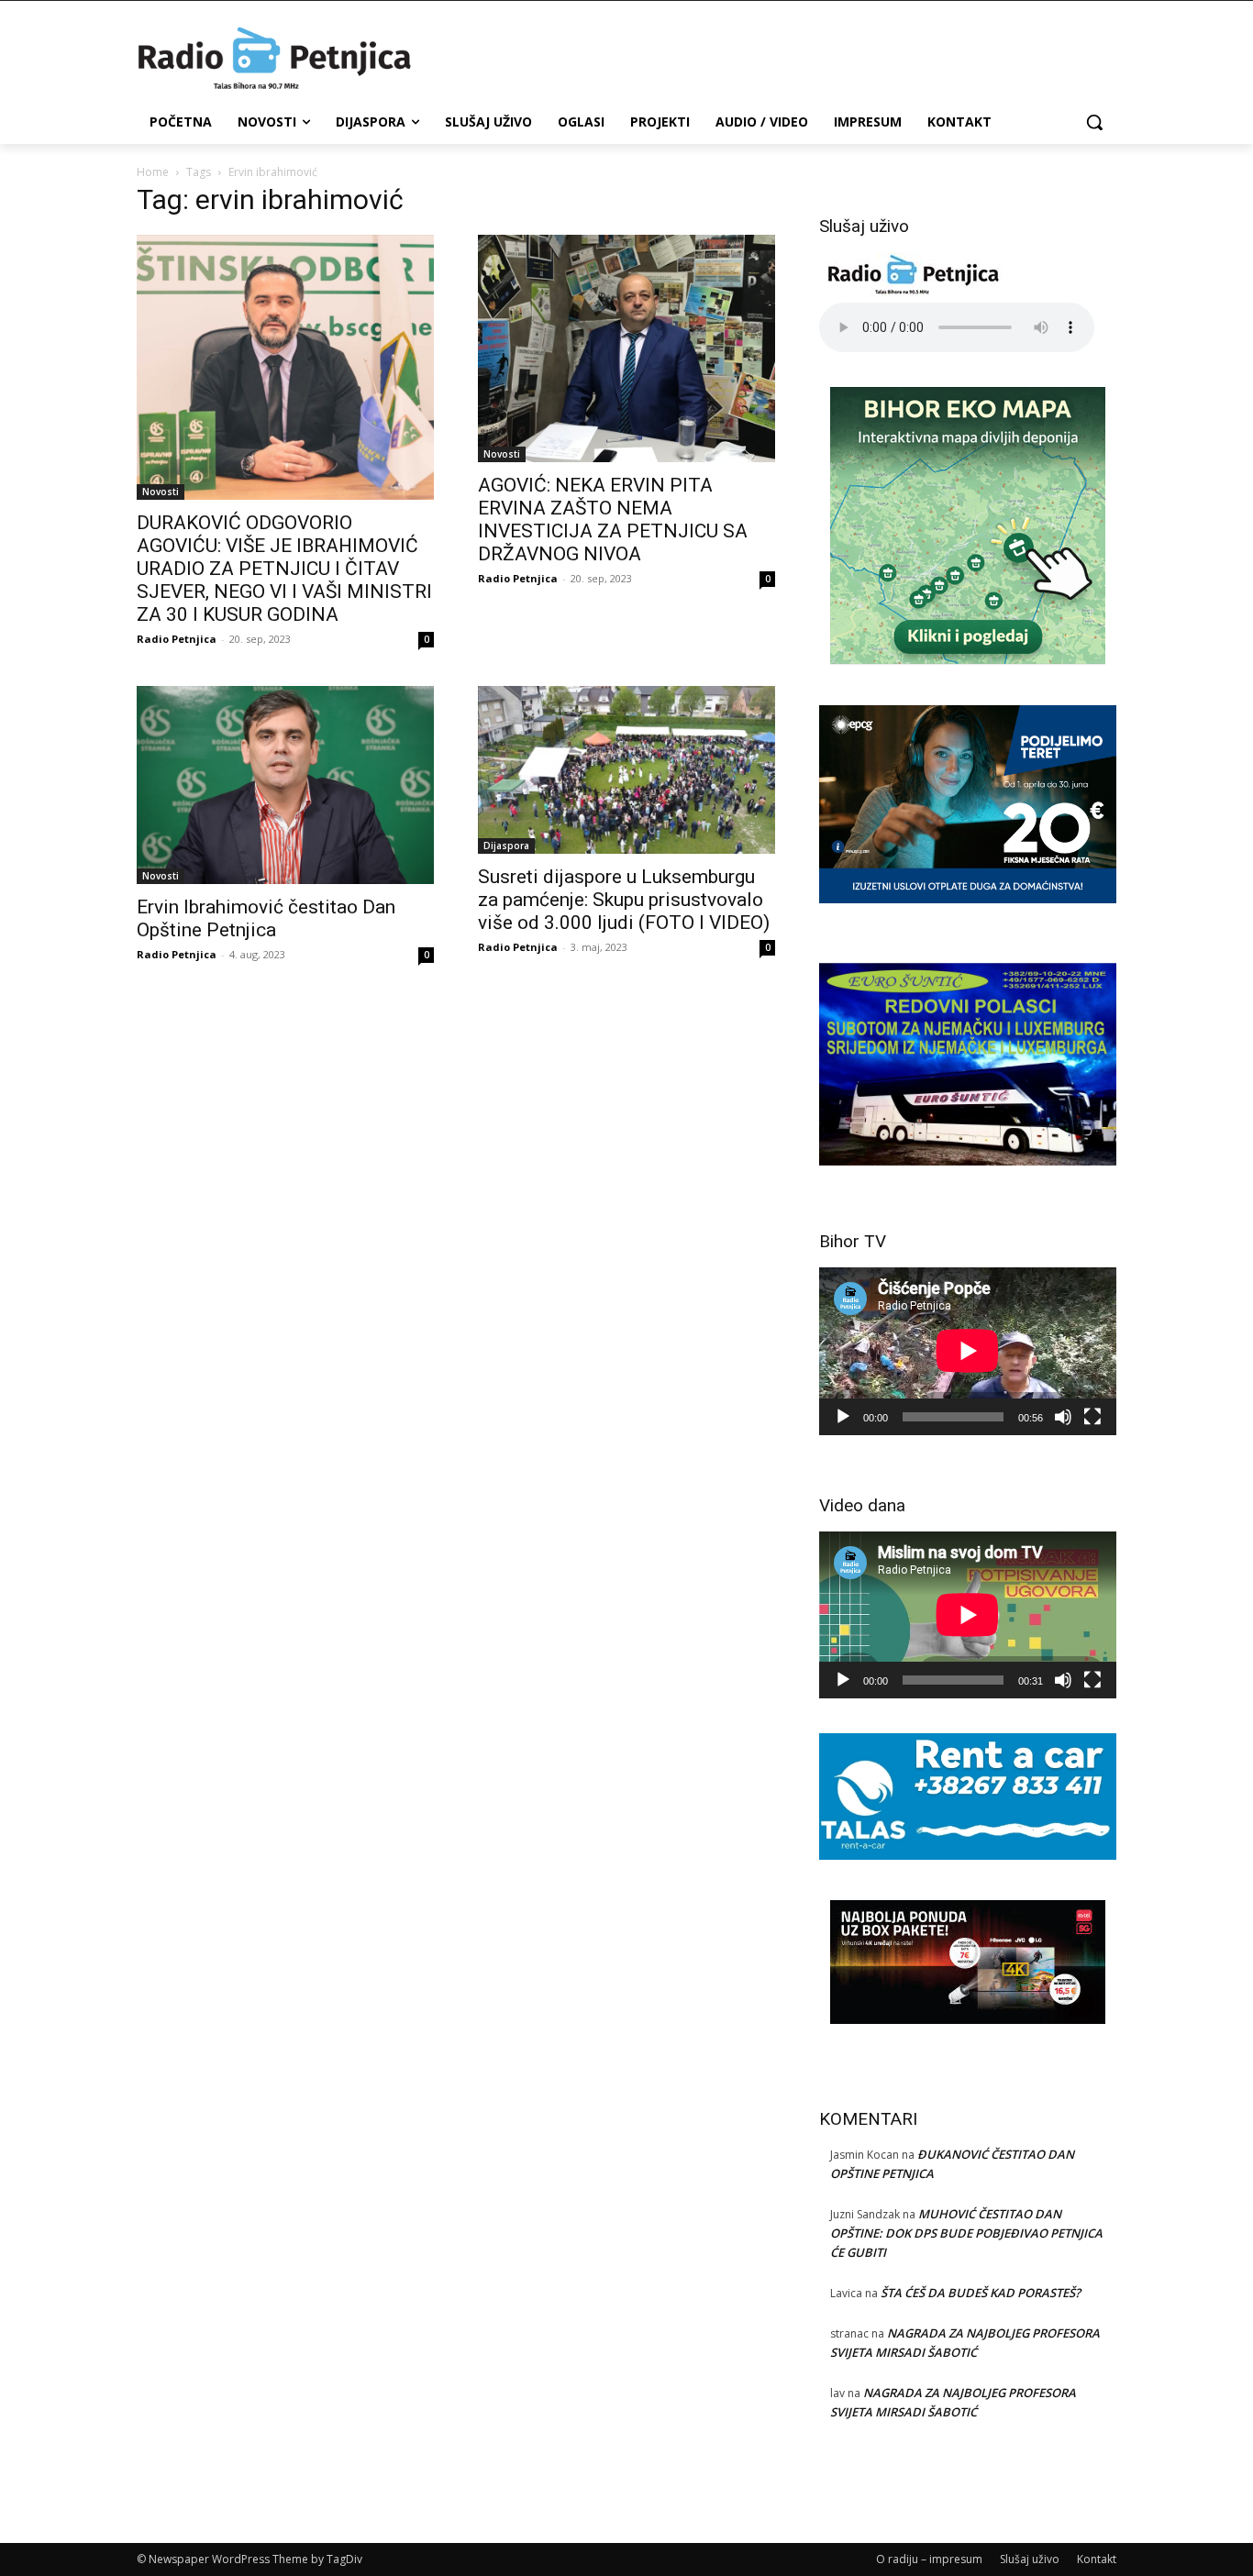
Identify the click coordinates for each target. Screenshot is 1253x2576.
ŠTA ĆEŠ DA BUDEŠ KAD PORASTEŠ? (981, 2293)
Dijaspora (506, 846)
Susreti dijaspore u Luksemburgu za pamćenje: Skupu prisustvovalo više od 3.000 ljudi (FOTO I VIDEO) (624, 900)
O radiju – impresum (929, 2559)
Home (153, 172)
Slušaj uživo (1030, 2559)
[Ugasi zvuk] (1063, 1417)
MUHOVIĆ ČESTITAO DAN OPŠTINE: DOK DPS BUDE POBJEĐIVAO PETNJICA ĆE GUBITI (966, 2233)
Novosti (161, 492)
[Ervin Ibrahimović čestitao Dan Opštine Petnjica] (285, 785)
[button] (1094, 122)
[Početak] (843, 1417)
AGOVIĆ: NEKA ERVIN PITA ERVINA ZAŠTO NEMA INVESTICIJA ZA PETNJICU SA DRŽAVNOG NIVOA (613, 520)
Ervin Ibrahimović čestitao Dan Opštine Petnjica (266, 918)
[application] (968, 1351)
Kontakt (1097, 2559)
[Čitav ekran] (1092, 1417)
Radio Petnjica (177, 639)
